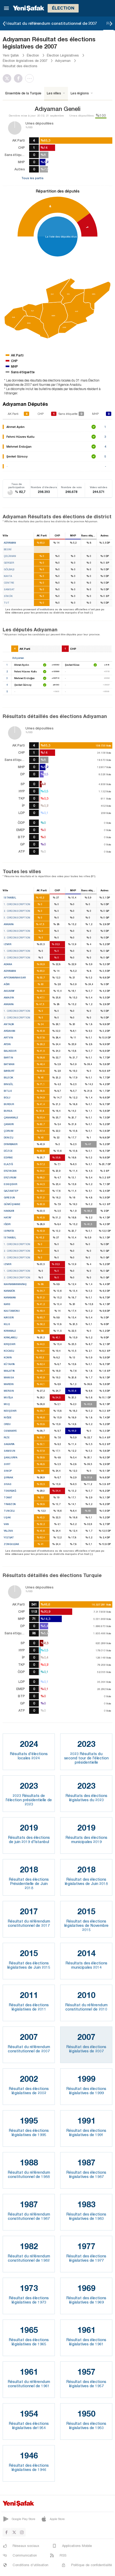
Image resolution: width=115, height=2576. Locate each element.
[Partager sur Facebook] (20, 78)
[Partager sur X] (8, 78)
